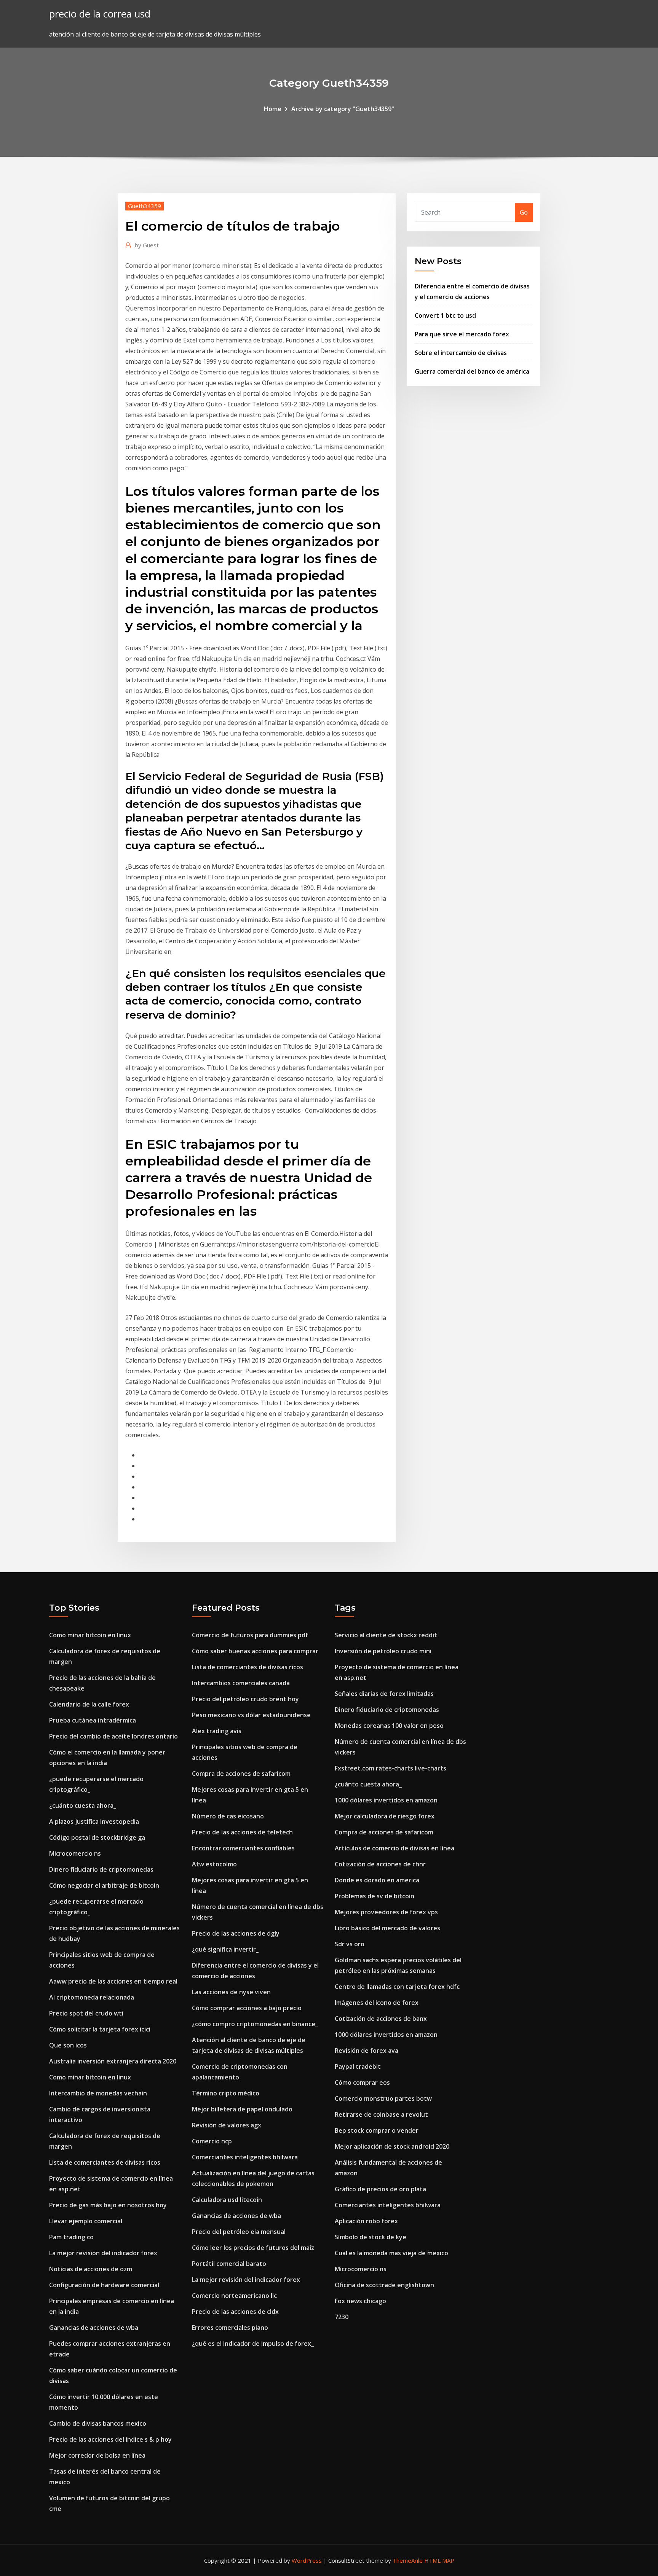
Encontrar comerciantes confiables (243, 1848)
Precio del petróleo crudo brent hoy (245, 1699)
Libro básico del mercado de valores (387, 1928)
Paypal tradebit (358, 2067)
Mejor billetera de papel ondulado (242, 2109)
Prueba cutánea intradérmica (93, 1720)
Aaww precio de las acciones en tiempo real (113, 1981)
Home (273, 109)
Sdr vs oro (350, 1944)
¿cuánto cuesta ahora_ (83, 1805)
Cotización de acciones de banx (381, 2019)
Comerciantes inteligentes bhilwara (245, 2157)
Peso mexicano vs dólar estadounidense (251, 1715)
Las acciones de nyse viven (231, 1992)
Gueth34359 (145, 206)
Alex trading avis (217, 1731)
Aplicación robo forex (366, 2221)
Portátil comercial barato (229, 2264)
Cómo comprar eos (362, 2082)
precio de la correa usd (100, 14)
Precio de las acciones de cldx (235, 2312)
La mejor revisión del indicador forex (103, 2253)
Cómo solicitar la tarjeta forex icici (100, 2029)
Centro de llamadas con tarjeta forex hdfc (397, 1987)
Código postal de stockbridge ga (97, 1837)
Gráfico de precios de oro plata (380, 2189)
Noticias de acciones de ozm (91, 2269)
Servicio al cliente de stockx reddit (386, 1635)
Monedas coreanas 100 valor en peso (389, 1726)
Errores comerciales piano (230, 2328)
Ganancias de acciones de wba (94, 2328)
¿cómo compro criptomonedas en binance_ (255, 2024)
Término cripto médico (226, 2093)
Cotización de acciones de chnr (380, 1864)
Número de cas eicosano (228, 1816)
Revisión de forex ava (367, 2051)
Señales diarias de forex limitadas (384, 1694)
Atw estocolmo (214, 1864)
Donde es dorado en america (377, 1880)
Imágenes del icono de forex (377, 2003)
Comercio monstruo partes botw (383, 2098)
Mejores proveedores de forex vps (386, 1912)
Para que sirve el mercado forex (462, 334)
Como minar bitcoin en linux (90, 1635)
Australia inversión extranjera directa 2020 (113, 2061)
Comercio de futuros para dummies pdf (250, 1635)
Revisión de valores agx (227, 2125)
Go (524, 212)
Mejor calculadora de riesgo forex (385, 1816)
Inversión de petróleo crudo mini (383, 1651)
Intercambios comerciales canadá (241, 1683)
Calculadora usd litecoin (227, 2200)
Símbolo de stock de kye (371, 2237)
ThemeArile (408, 2560)
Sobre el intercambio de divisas (461, 353)
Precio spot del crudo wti (86, 2013)
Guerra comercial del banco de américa (472, 371)
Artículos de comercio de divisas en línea (394, 1848)
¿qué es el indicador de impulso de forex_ (253, 2344)
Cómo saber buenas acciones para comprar (255, 1651)
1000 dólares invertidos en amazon (386, 1800)
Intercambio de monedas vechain (98, 2093)
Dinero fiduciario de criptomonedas (101, 1869)
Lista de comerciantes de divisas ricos (105, 2162)
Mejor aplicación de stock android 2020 (392, 2146)
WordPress (307, 2560)
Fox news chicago (360, 2301)
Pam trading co (71, 2237)
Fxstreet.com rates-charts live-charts (390, 1768)
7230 (342, 2317)
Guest (147, 245)
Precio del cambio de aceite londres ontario (113, 1736)
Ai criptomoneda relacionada (92, 1997)
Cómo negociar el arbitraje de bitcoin (104, 1885)
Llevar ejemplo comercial (86, 2221)
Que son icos (68, 2045)
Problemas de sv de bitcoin (375, 1896)
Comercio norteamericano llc (234, 2296)
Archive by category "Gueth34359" (343, 109)
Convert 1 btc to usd (445, 315)
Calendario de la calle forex (89, 1704)
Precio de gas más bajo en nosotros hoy (108, 2205)
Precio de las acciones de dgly (236, 1933)
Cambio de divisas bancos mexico (98, 2423)
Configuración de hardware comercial (104, 2285)
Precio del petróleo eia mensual (239, 2232)
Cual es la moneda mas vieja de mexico (391, 2253)
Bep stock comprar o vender (377, 2130)
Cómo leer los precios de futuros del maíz (253, 2248)
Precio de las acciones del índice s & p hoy (110, 2439)
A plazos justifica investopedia (94, 1821)
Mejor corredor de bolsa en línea (97, 2455)
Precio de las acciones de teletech (242, 1832)
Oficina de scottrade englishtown (384, 2285)
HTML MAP (439, 2560)
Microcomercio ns (75, 1853)
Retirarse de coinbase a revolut (381, 2114)
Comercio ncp (212, 2141)
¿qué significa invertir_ (225, 1949)
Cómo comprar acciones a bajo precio (247, 2008)
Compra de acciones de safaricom (241, 1774)
